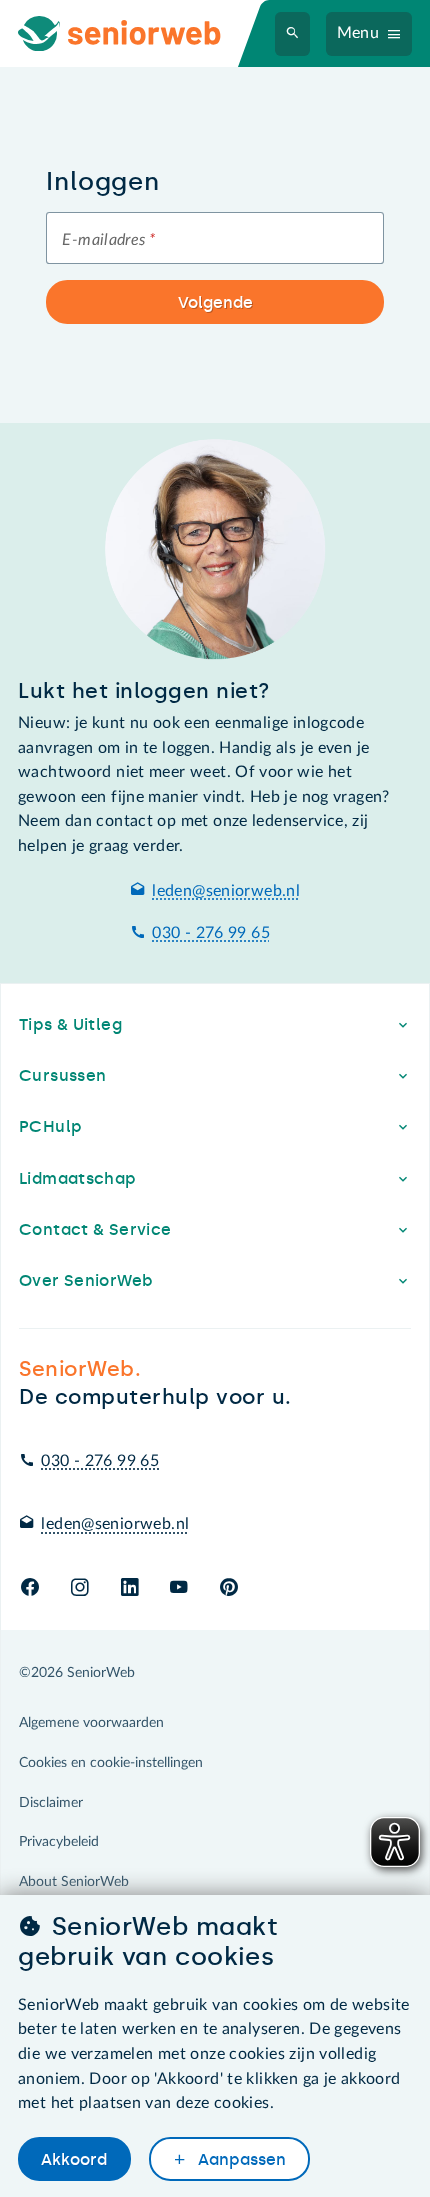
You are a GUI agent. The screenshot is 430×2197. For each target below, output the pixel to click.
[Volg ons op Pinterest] (229, 1588)
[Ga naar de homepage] (136, 33)
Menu (358, 33)
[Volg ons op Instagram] (79, 1588)
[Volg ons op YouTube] (178, 1588)
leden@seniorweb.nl (226, 891)
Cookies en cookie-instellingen (111, 1763)
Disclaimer (51, 1803)
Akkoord (74, 2159)
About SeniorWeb (74, 1882)
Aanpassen (240, 2159)
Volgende (215, 302)
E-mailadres (108, 240)
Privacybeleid (59, 1842)
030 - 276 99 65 (211, 933)
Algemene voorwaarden (91, 1723)
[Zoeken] (293, 34)
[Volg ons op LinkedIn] (129, 1588)
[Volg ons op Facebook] (30, 1588)
